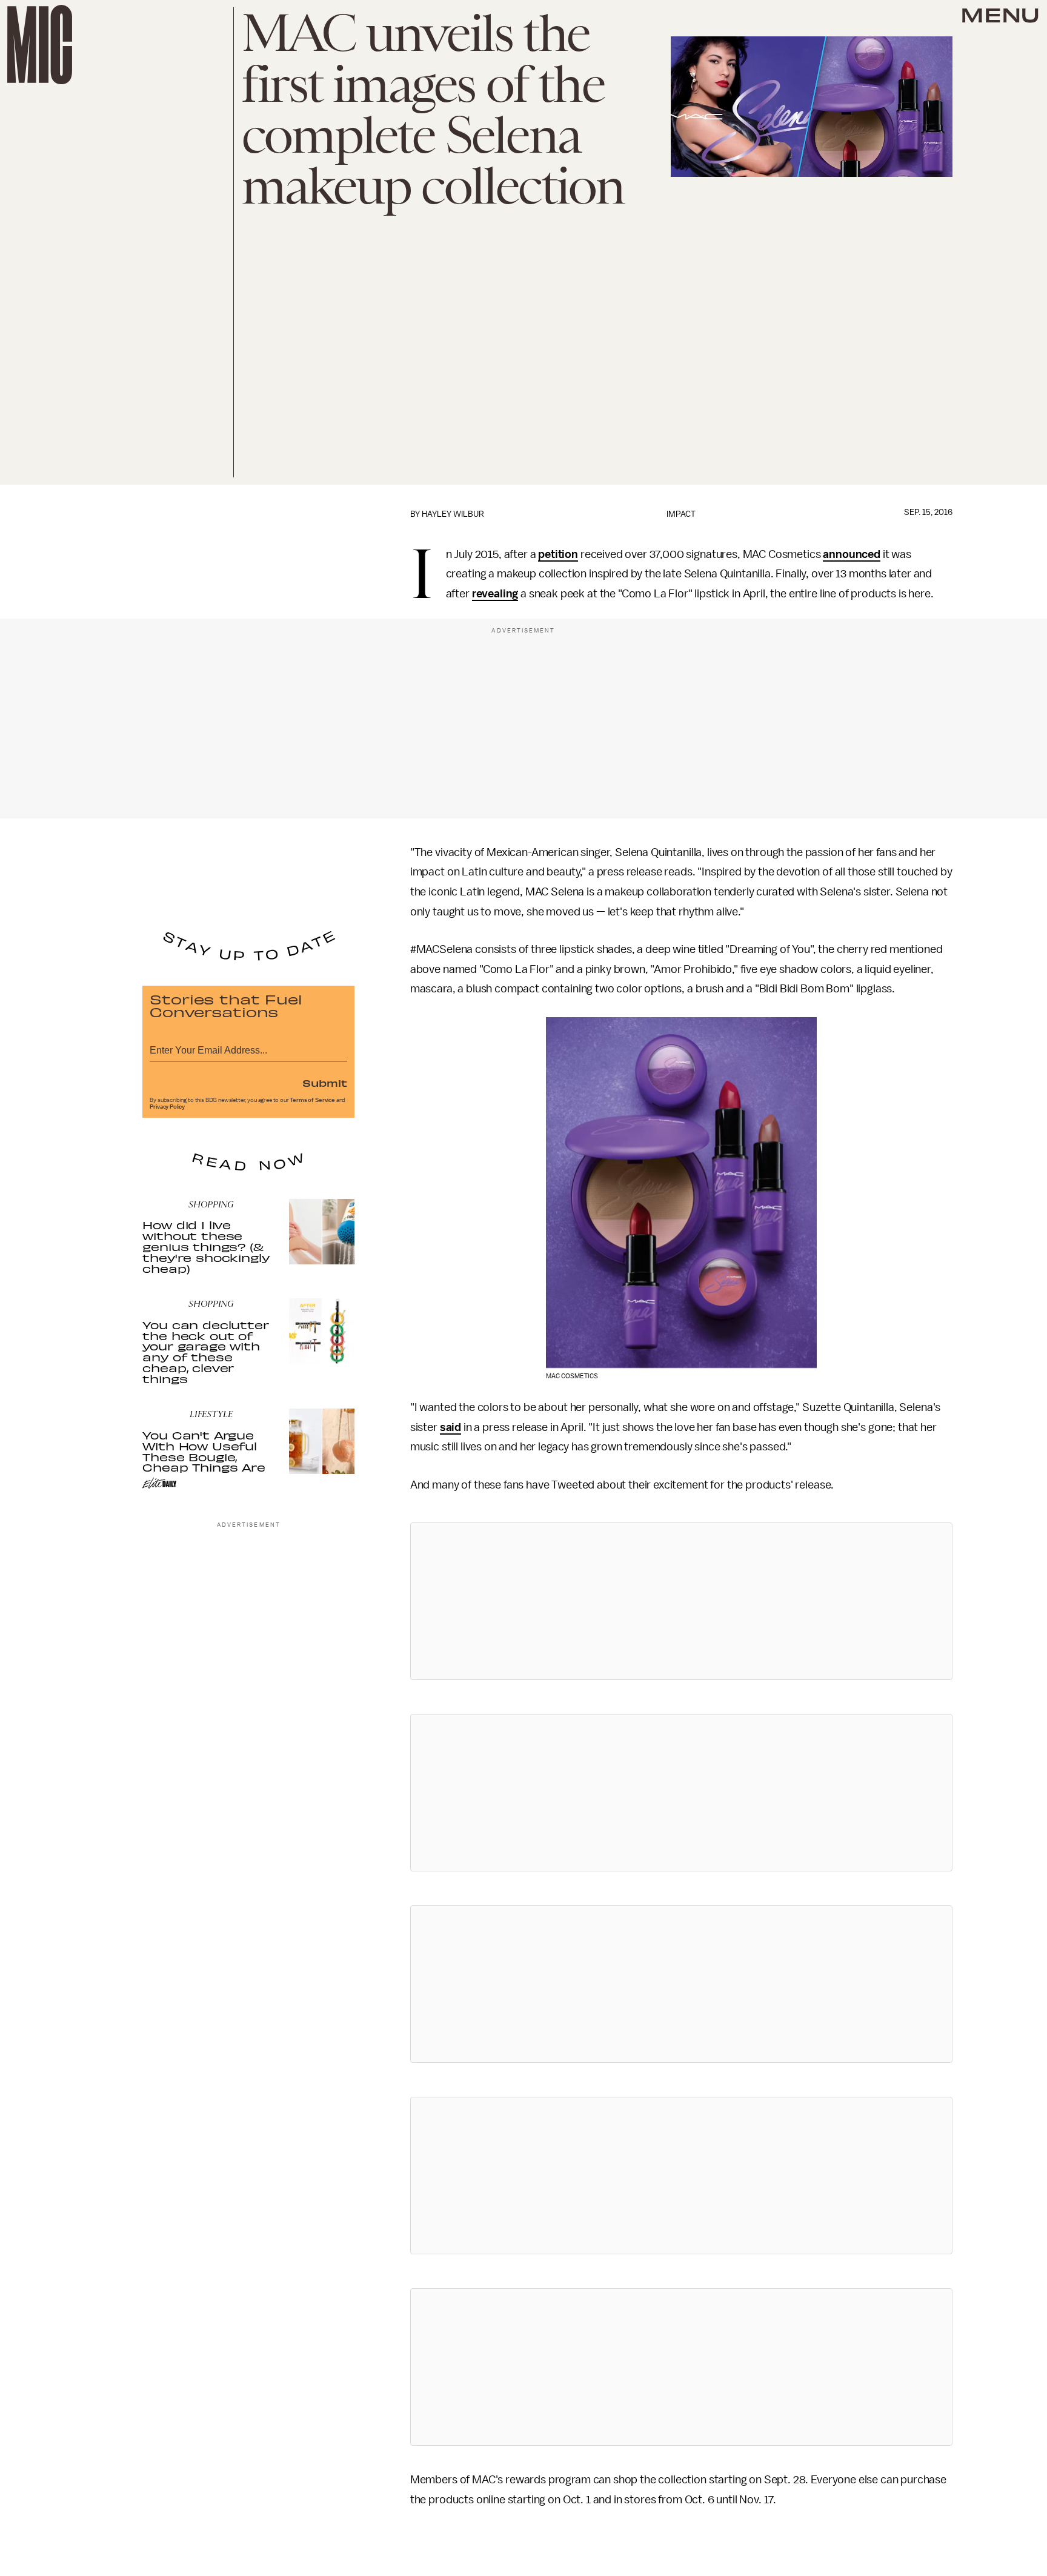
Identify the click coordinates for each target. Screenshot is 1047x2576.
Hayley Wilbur (453, 514)
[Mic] (40, 45)
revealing (495, 594)
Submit (325, 1083)
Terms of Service (312, 1100)
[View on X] (681, 1601)
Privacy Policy (167, 1107)
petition (558, 554)
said (450, 1427)
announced (852, 554)
